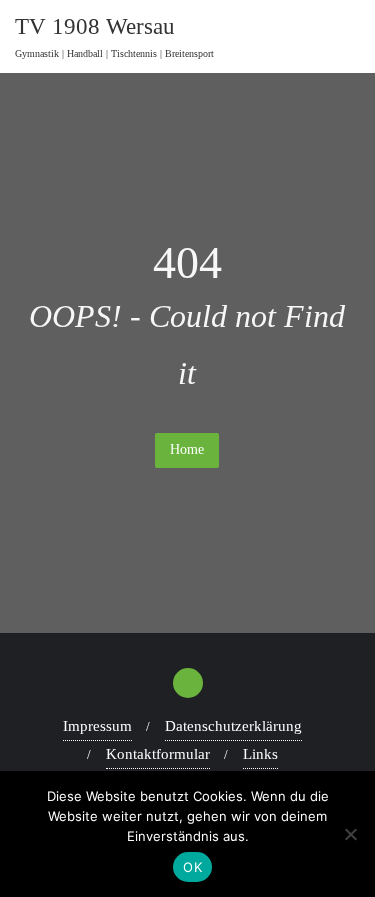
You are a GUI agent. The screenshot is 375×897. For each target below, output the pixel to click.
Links (260, 754)
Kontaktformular (158, 754)
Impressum (97, 726)
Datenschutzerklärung (233, 726)
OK (192, 867)
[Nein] (350, 834)
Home (187, 449)
